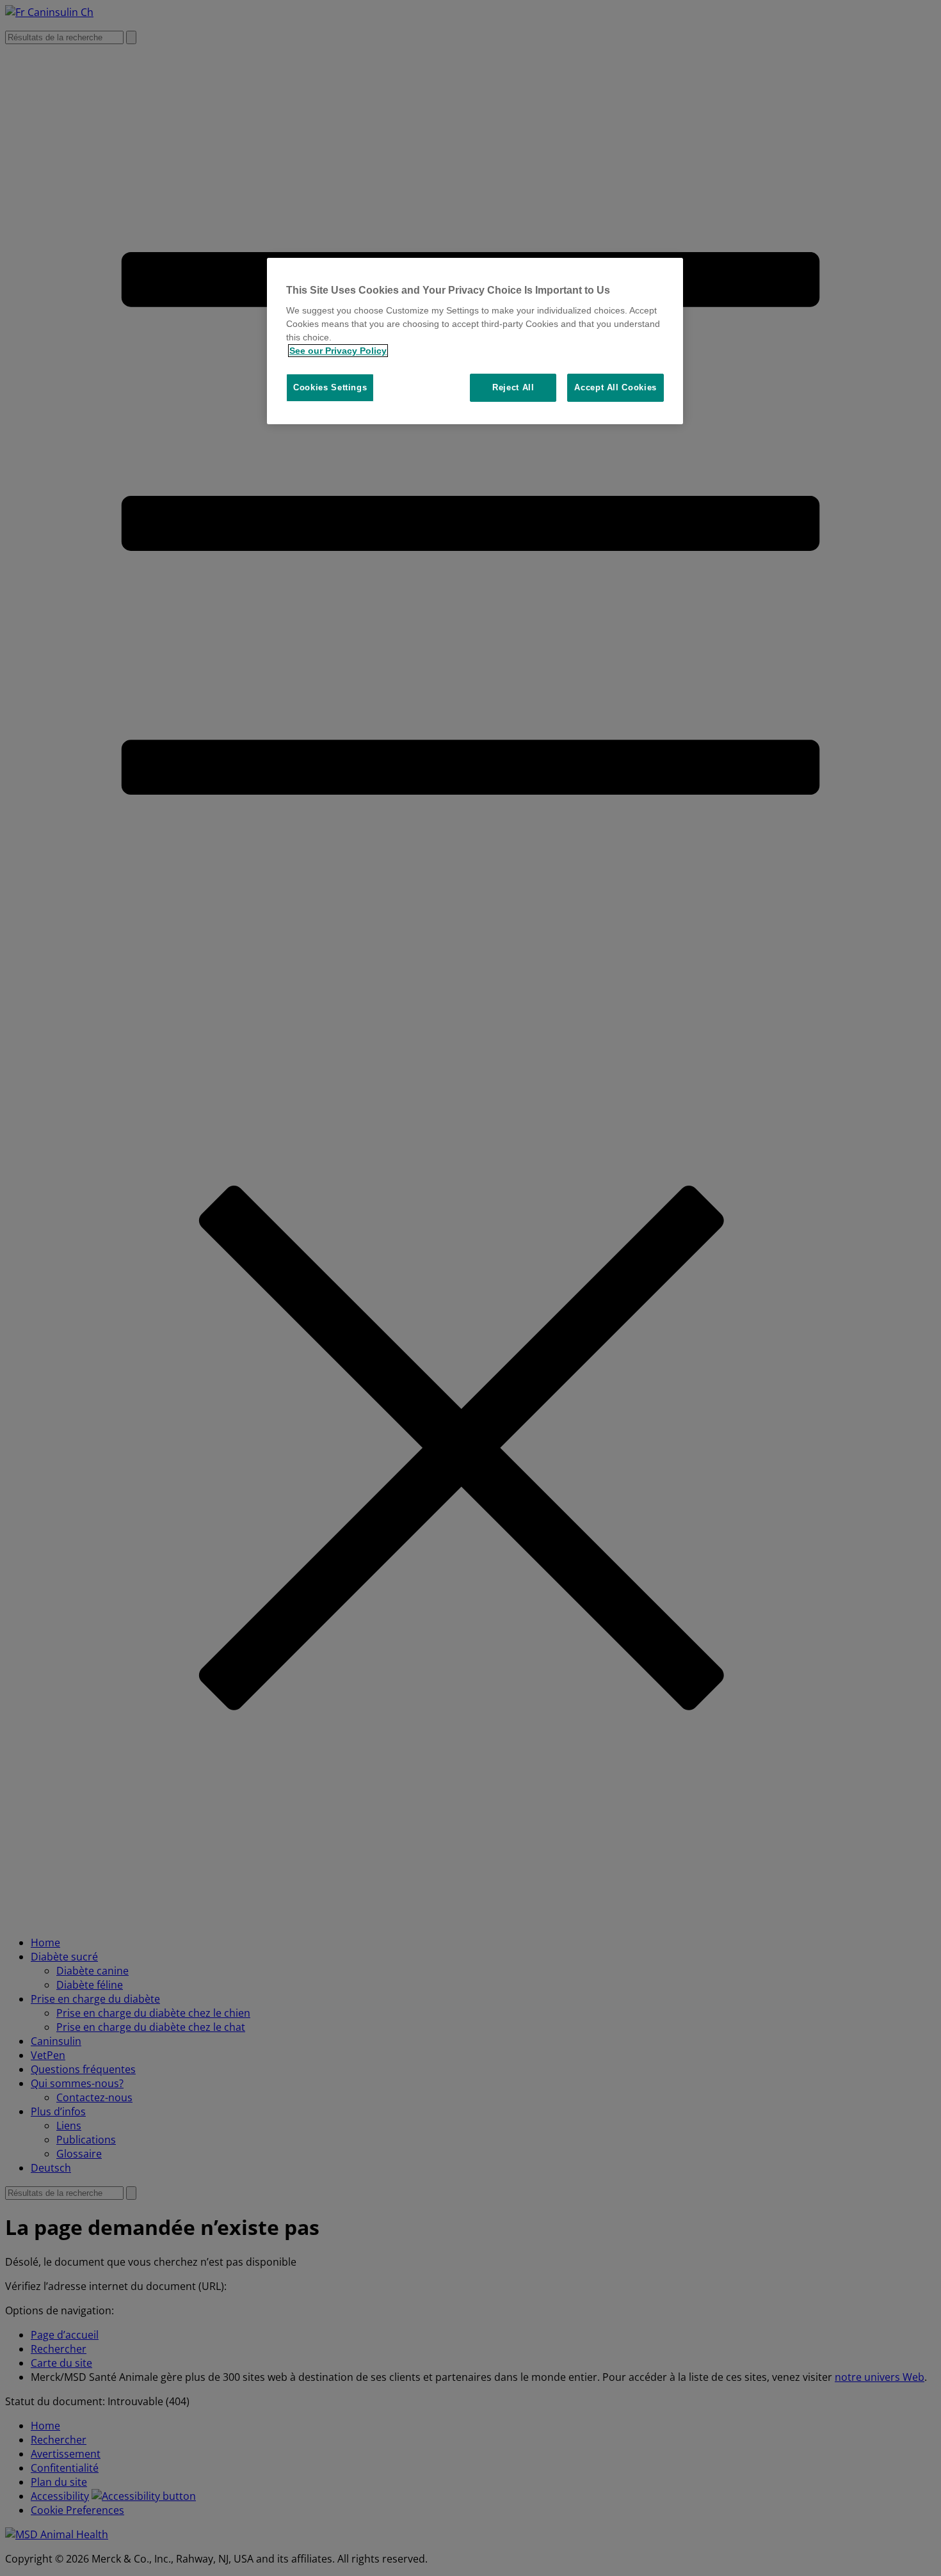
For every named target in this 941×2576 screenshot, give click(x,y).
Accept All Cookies (615, 387)
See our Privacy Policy (338, 351)
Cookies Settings (330, 387)
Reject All (513, 387)
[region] (475, 341)
